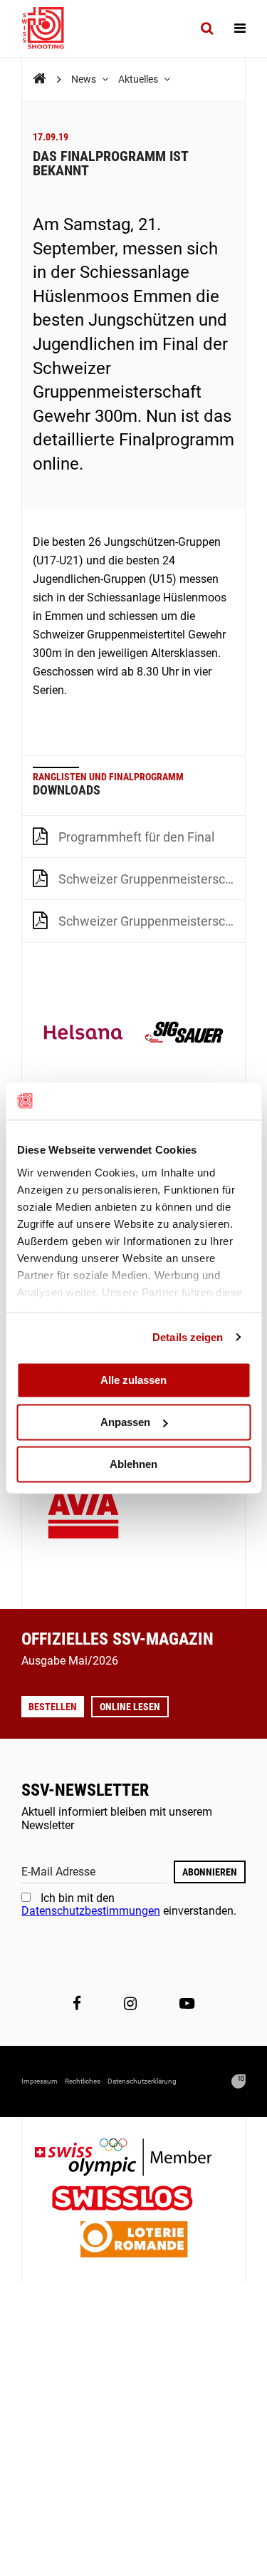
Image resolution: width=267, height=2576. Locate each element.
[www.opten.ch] (239, 2081)
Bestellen (53, 1707)
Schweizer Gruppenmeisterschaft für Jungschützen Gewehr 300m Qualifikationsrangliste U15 (152, 921)
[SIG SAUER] (184, 1034)
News (85, 79)
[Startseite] (50, 29)
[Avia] (83, 1518)
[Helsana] (83, 1034)
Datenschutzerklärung (142, 2081)
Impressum (40, 2081)
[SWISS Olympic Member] (134, 2159)
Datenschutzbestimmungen (91, 1911)
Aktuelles (139, 79)
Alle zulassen (133, 1380)
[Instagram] (130, 2003)
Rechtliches (83, 2081)
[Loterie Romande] (134, 2241)
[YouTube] (187, 2003)
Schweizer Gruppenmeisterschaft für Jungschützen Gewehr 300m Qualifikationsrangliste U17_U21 (152, 879)
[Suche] (207, 29)
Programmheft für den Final (136, 837)
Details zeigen (188, 1337)
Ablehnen (133, 1464)
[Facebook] (77, 2003)
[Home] (40, 79)
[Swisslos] (133, 2200)
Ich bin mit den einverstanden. (129, 1904)
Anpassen (125, 1422)
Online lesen (130, 1707)
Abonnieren (210, 1872)
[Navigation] (240, 29)
